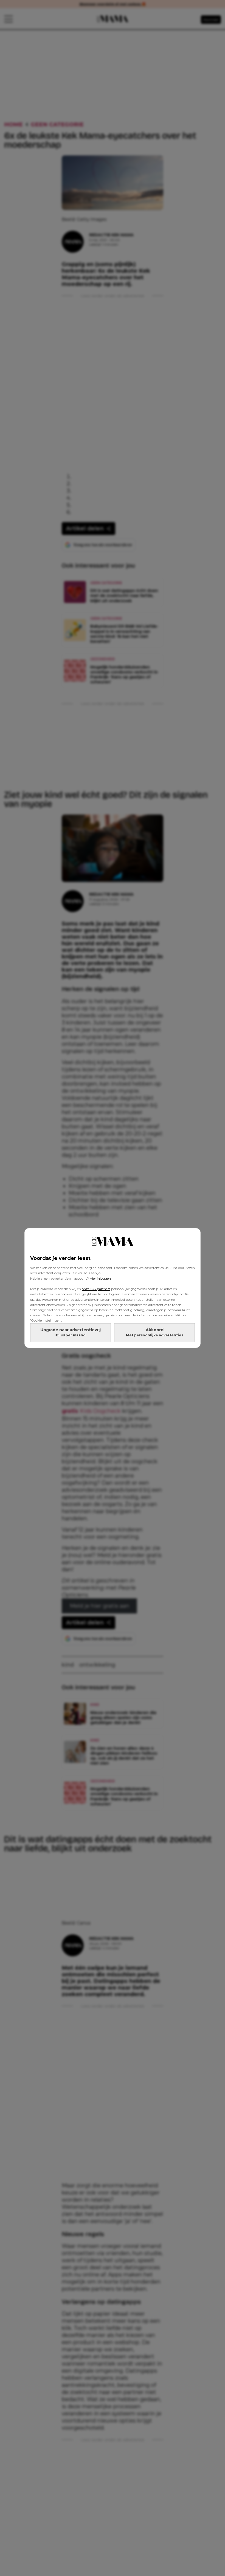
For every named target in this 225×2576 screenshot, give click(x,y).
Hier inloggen (100, 1278)
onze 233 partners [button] (96, 1289)
